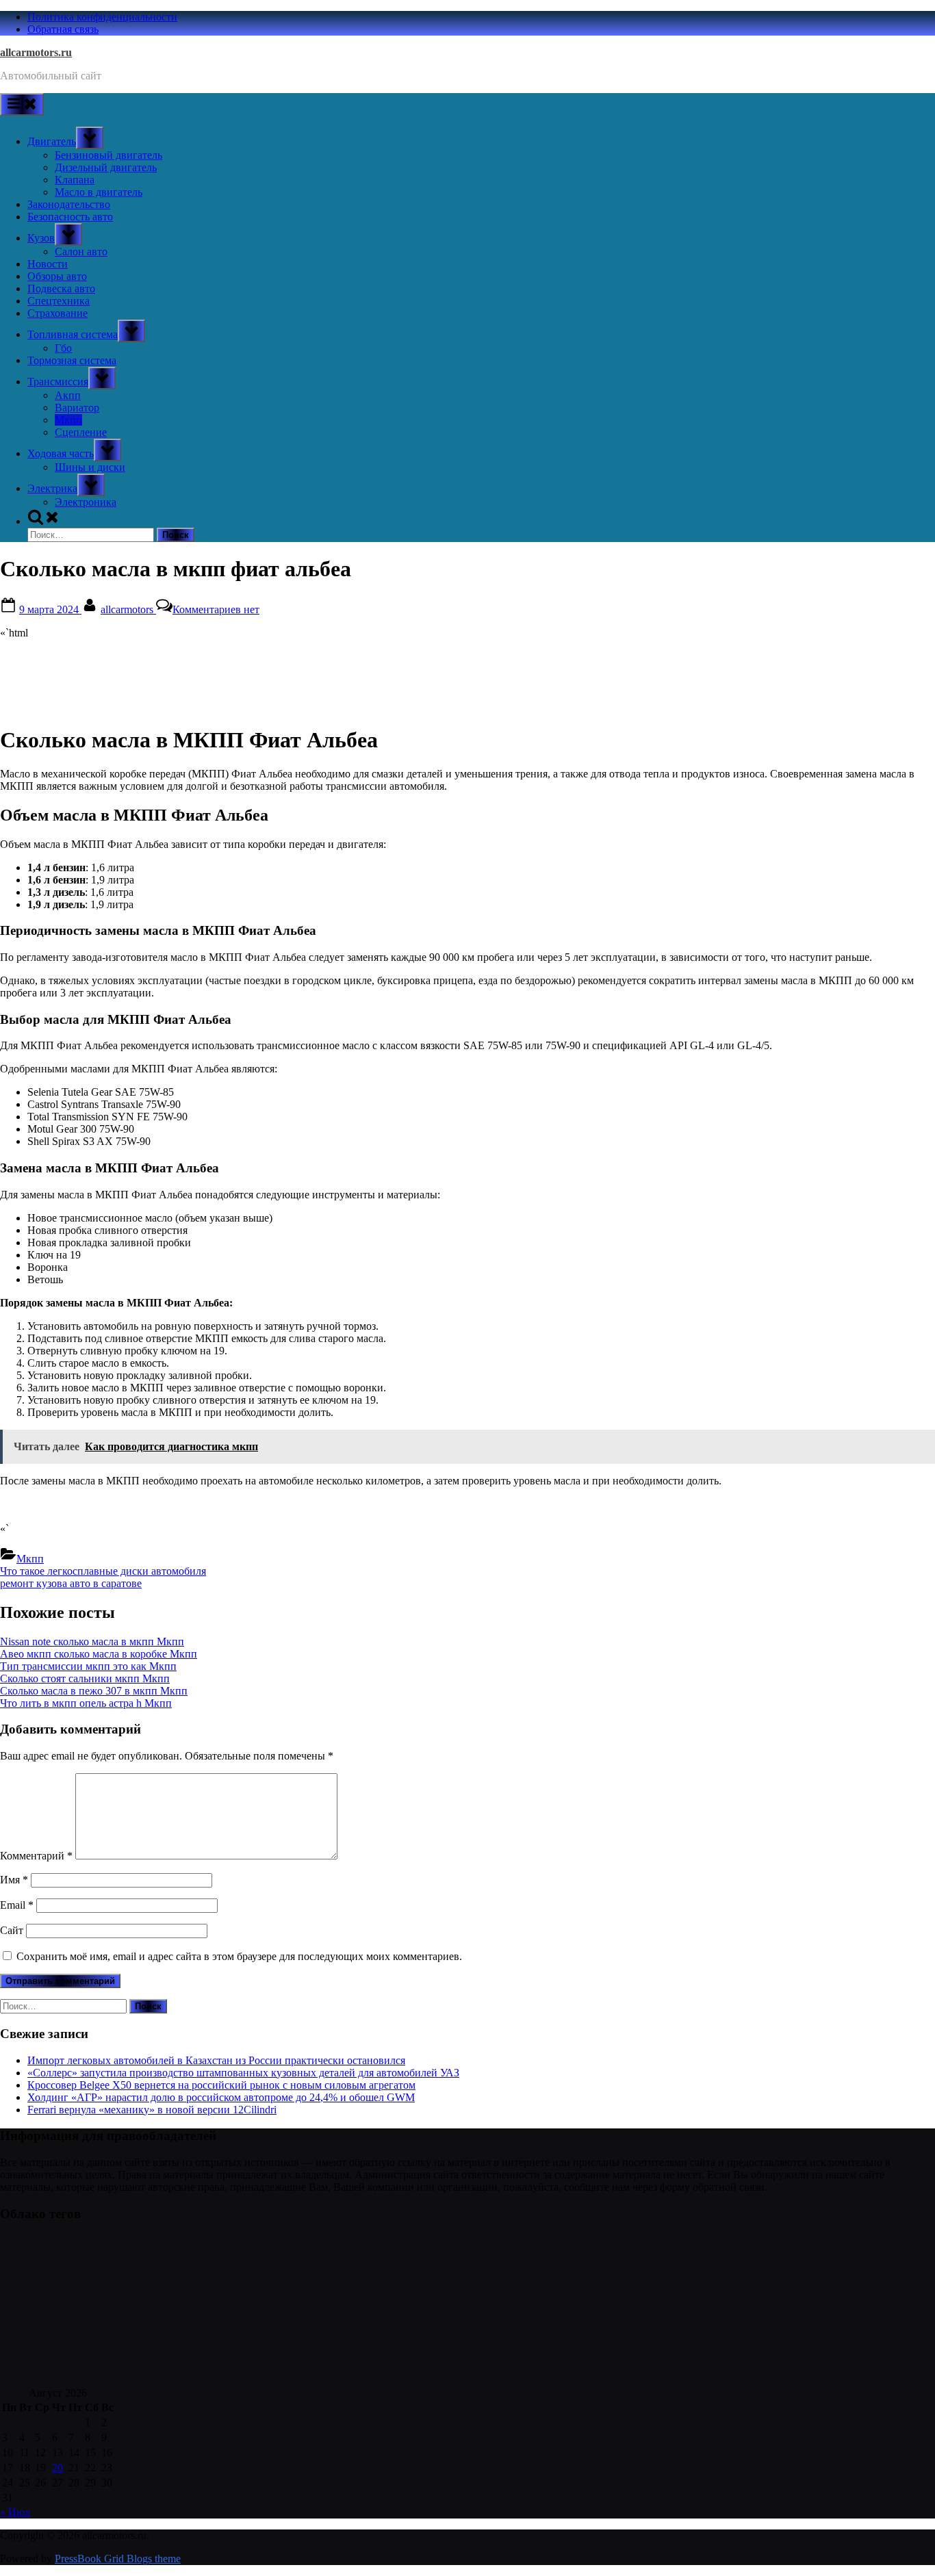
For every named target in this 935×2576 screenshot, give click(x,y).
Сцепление (81, 432)
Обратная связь (63, 29)
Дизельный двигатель (106, 167)
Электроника (86, 502)
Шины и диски (90, 467)
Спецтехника (59, 301)
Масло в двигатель (99, 192)
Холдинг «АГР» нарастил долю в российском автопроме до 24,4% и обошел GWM (221, 2097)
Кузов (41, 238)
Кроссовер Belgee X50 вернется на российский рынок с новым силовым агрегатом (221, 2085)
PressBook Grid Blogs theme (118, 2559)
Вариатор (77, 408)
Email (17, 1905)
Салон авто (81, 252)
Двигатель (52, 141)
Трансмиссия (58, 382)
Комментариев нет (216, 609)
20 (57, 2468)
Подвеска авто (61, 288)
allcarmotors (128, 609)
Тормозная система (72, 360)
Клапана (75, 180)
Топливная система (73, 334)
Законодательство (69, 204)
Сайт (12, 1930)
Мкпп (68, 420)
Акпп (68, 395)
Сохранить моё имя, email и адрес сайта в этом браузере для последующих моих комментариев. (239, 1956)
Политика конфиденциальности (102, 17)
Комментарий (36, 1856)
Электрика (52, 488)
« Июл (15, 2512)
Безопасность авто (70, 217)
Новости (48, 264)
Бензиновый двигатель (108, 155)
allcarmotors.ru (36, 52)
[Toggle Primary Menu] (22, 104)
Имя (14, 1880)
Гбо (63, 348)
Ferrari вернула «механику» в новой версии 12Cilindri (152, 2110)
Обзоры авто (57, 276)
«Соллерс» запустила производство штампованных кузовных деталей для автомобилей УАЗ (243, 2073)
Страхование (57, 313)
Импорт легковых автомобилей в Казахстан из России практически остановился (216, 2060)
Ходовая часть (61, 453)
